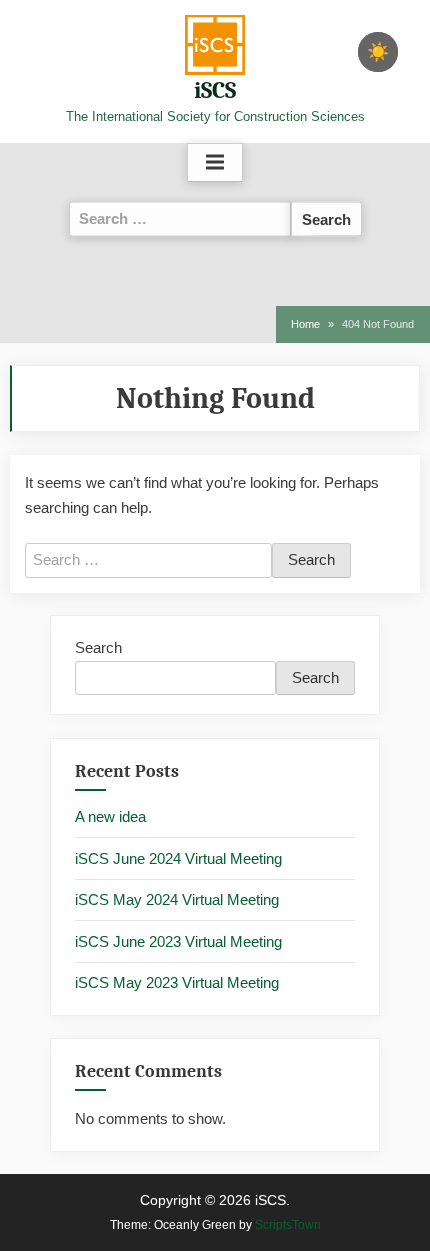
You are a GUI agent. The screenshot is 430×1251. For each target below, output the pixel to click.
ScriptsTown (288, 1225)
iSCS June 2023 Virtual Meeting (178, 941)
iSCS (215, 90)
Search (98, 647)
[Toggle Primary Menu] (215, 163)
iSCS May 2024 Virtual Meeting (177, 899)
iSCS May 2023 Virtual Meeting (177, 982)
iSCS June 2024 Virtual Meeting (178, 858)
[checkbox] (378, 52)
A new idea (110, 816)
